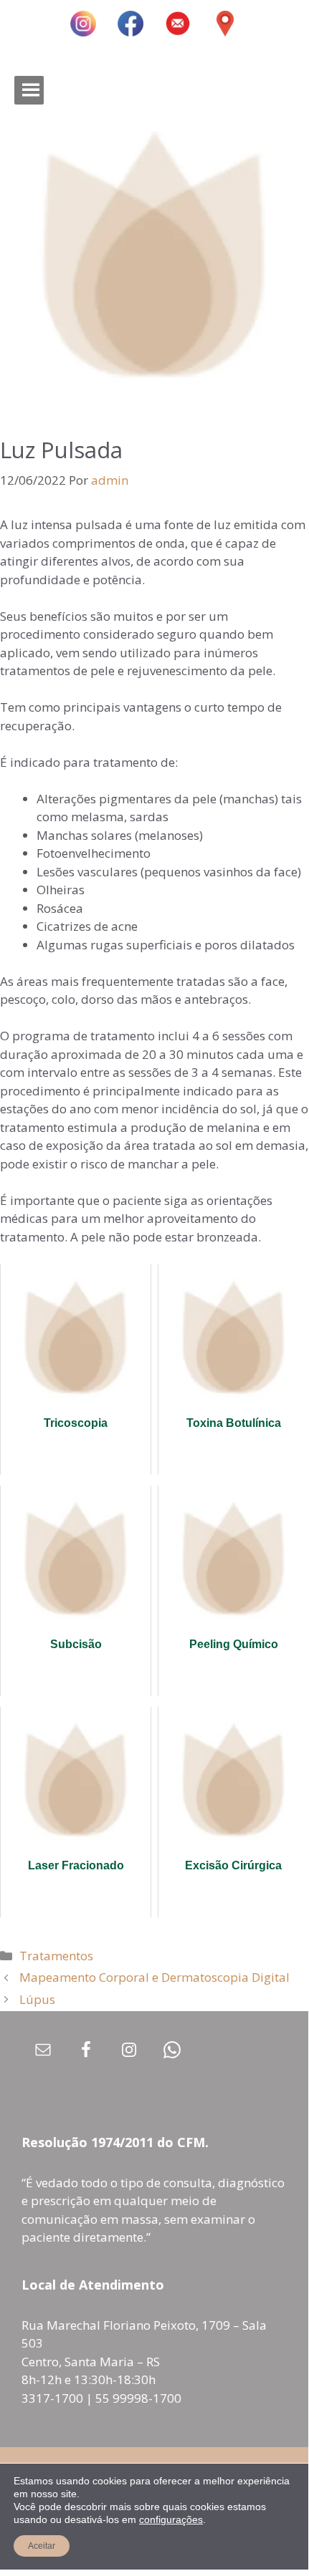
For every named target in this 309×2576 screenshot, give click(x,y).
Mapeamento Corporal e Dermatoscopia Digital (154, 1977)
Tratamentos (56, 1956)
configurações (171, 2519)
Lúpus (37, 1999)
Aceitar (42, 2546)
